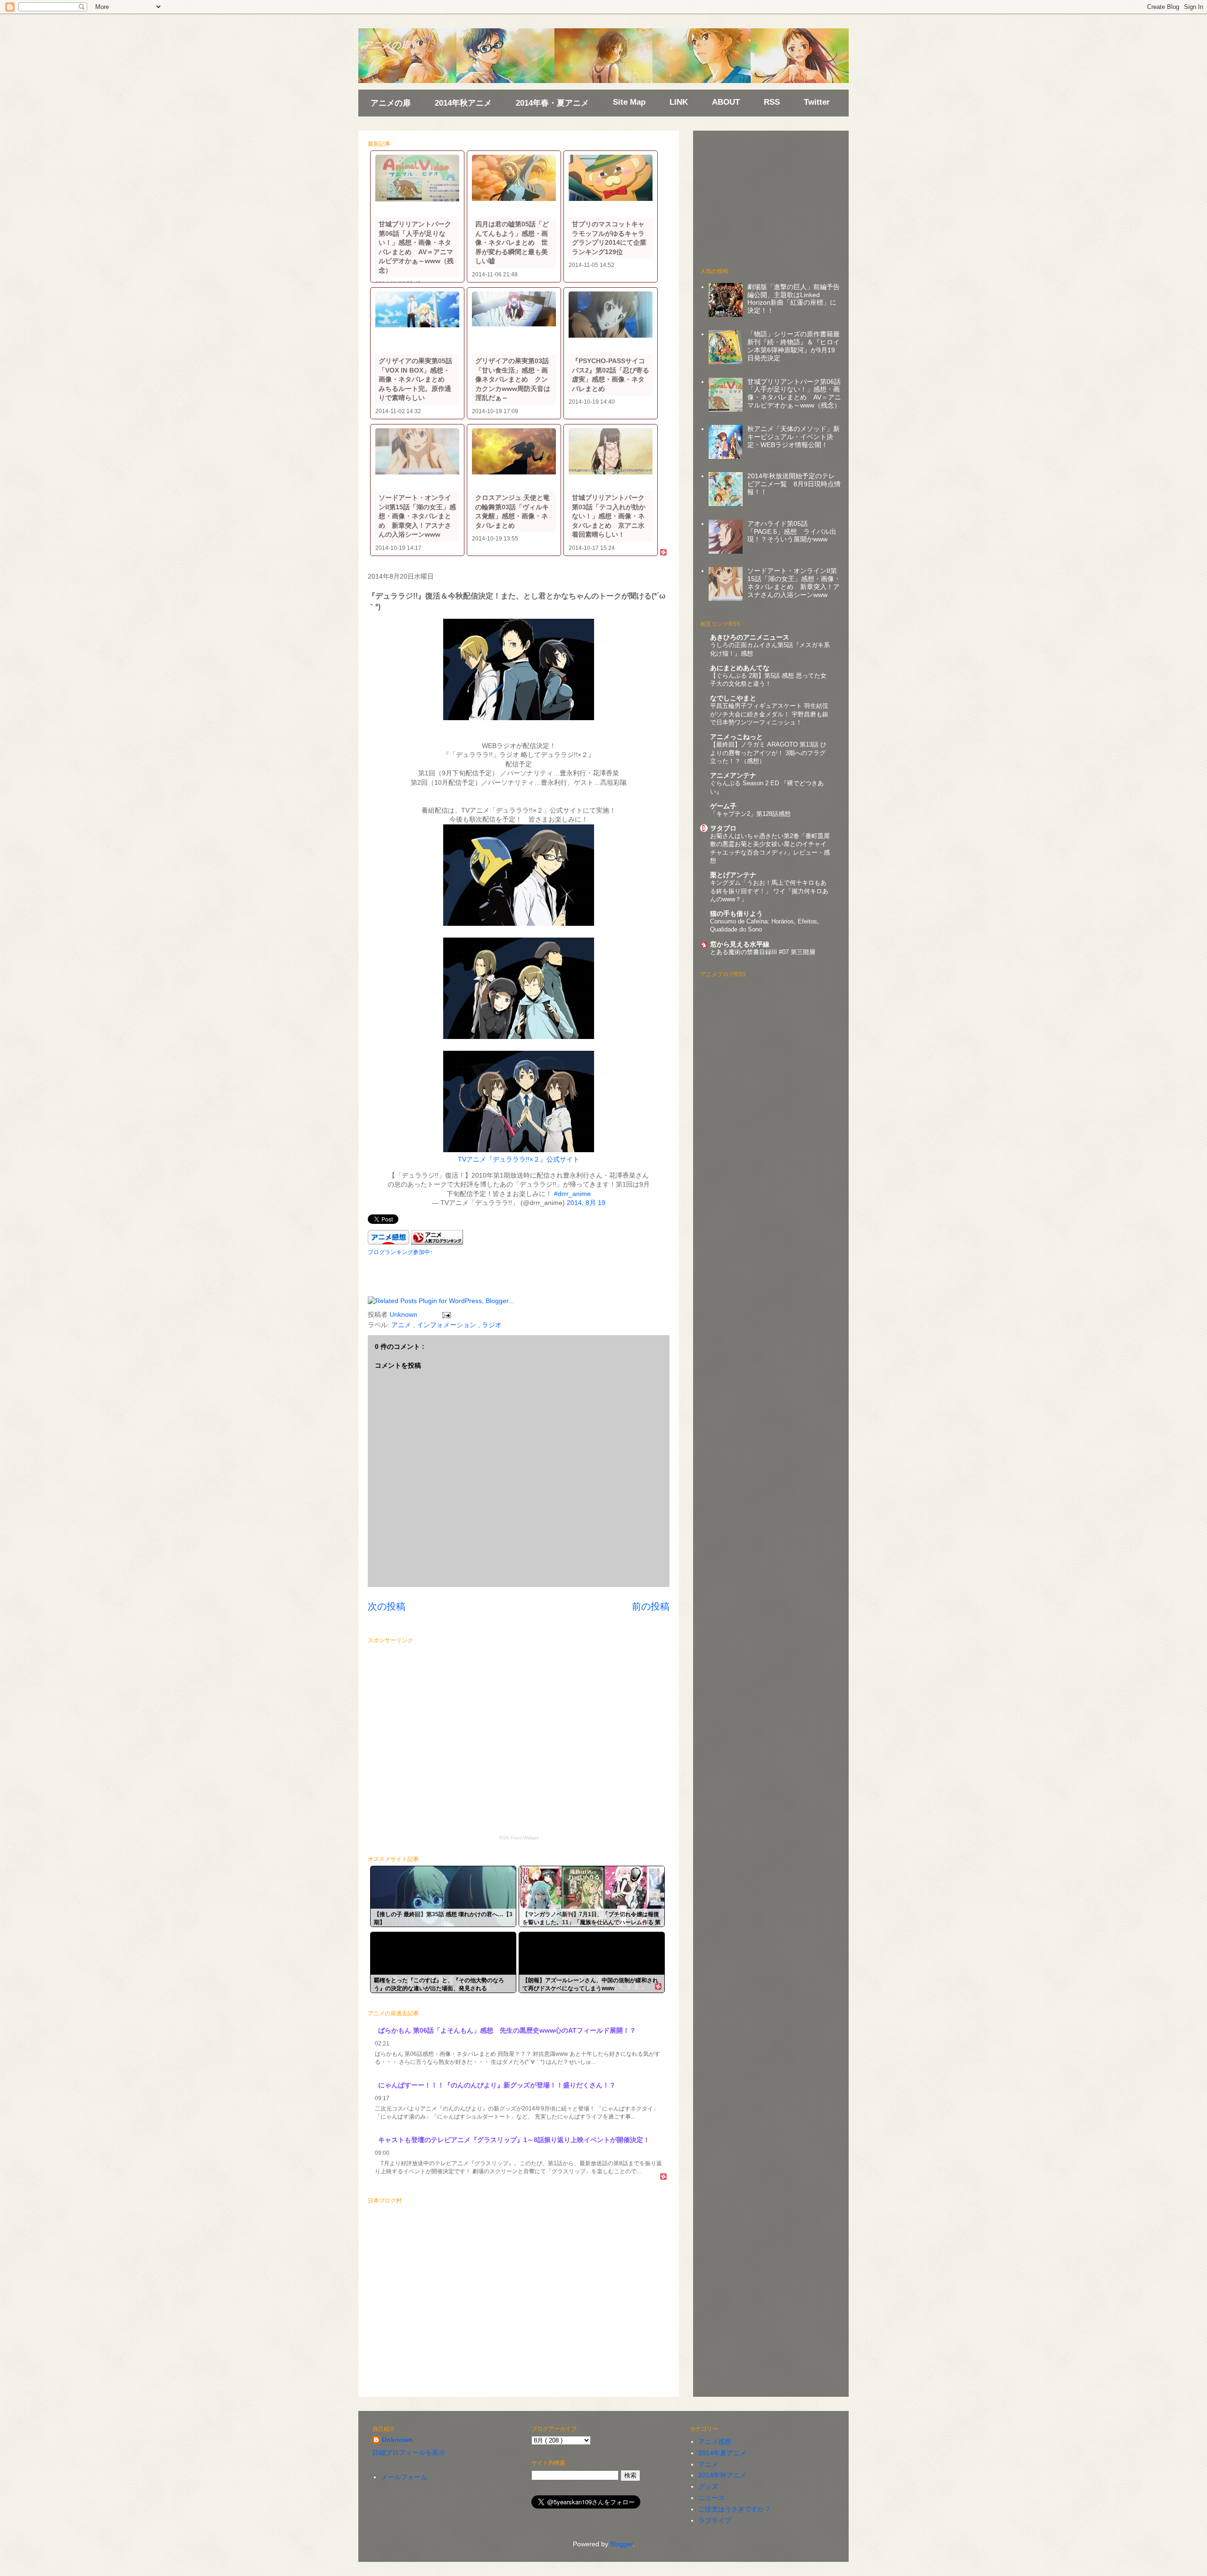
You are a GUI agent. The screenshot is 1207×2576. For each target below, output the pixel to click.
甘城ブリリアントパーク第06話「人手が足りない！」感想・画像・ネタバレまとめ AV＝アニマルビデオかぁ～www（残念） (794, 393)
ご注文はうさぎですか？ (735, 2509)
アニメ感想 (715, 2442)
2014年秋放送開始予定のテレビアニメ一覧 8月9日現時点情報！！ (794, 484)
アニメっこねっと (736, 737)
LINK (679, 102)
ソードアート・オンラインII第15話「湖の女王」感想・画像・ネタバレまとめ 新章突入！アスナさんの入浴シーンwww (794, 582)
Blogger (621, 2544)
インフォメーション (447, 1325)
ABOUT (726, 102)
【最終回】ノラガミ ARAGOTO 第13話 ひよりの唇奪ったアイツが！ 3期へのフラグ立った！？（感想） (768, 753)
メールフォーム (404, 2477)
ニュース (711, 2498)
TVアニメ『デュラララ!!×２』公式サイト (519, 1159)
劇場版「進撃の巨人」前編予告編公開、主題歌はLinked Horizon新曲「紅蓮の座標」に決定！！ (794, 299)
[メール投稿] (445, 1314)
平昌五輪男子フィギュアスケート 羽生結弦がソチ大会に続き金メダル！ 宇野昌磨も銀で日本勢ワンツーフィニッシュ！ (769, 714)
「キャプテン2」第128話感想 (750, 814)
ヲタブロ (723, 828)
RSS (772, 102)
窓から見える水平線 (740, 944)
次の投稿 (387, 1606)
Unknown (397, 2440)
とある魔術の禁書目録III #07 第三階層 (763, 952)
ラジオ (492, 1325)
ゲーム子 (723, 806)
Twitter (817, 102)
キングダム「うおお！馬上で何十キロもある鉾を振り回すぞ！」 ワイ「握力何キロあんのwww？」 (769, 891)
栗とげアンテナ (733, 875)
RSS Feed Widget (519, 1838)
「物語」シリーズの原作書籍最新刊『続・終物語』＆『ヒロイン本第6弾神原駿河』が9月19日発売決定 (794, 346)
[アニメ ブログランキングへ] (437, 1242)
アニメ (402, 1325)
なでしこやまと (733, 698)
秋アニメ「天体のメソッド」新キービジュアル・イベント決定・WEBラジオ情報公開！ (794, 437)
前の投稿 (651, 1606)
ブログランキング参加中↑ (400, 1252)
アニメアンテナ (733, 775)
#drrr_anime (572, 1194)
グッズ (708, 2486)
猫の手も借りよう (736, 914)
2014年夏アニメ (722, 2453)
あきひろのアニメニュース (750, 637)
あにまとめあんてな (740, 668)
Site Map (629, 102)
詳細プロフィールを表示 (409, 2452)
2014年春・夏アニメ (552, 103)
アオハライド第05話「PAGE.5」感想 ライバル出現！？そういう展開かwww (792, 532)
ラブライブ (715, 2520)
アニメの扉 (387, 45)
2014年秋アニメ (463, 103)
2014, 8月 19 (586, 1203)
